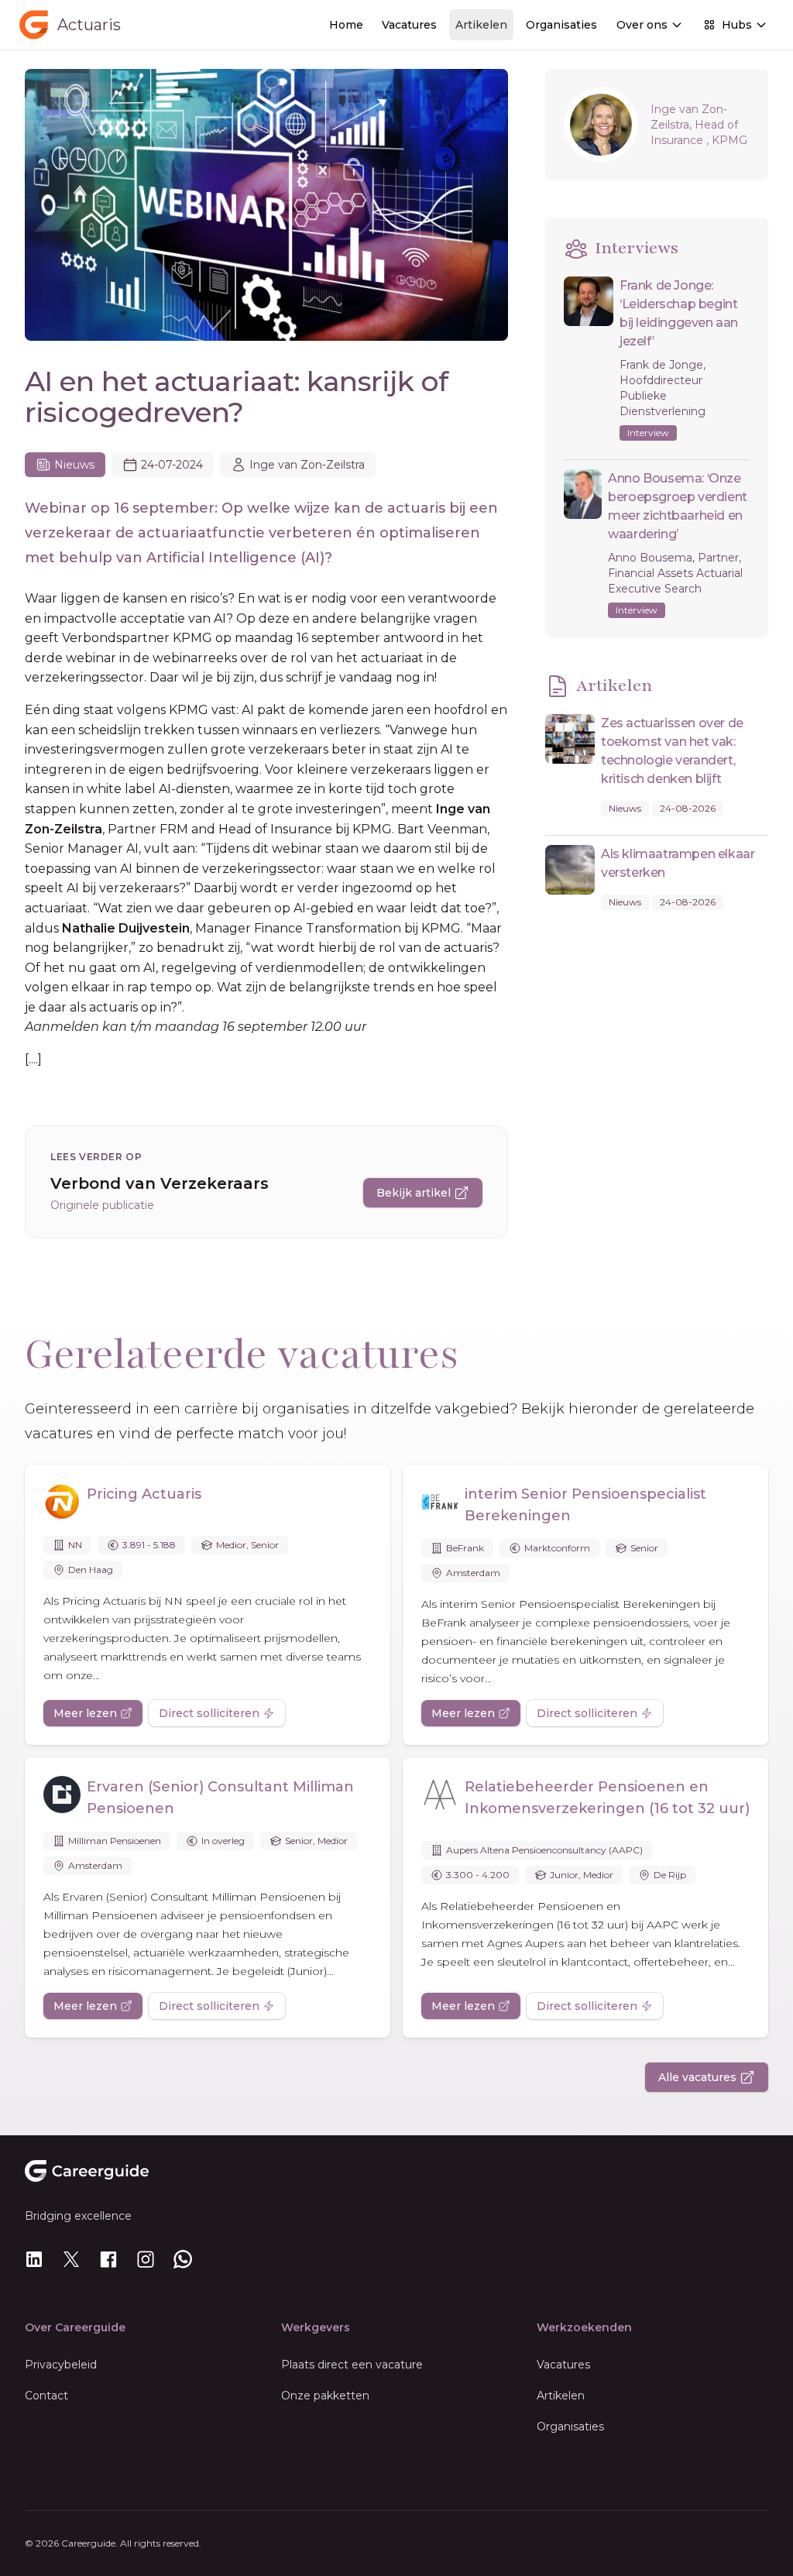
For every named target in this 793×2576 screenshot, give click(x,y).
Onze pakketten (325, 2396)
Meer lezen (85, 1713)
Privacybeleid (61, 2365)
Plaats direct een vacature (352, 2365)
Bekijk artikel (414, 1193)
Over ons (642, 25)
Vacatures (409, 25)
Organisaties (561, 25)
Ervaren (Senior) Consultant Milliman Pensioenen (220, 1798)
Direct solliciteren (209, 1713)
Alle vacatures (697, 2077)
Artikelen (481, 25)
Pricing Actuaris (144, 1494)
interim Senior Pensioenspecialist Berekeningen (585, 1505)
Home (346, 25)
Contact (46, 2396)
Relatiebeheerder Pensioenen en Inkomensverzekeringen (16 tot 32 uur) (607, 1798)
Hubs (737, 25)
